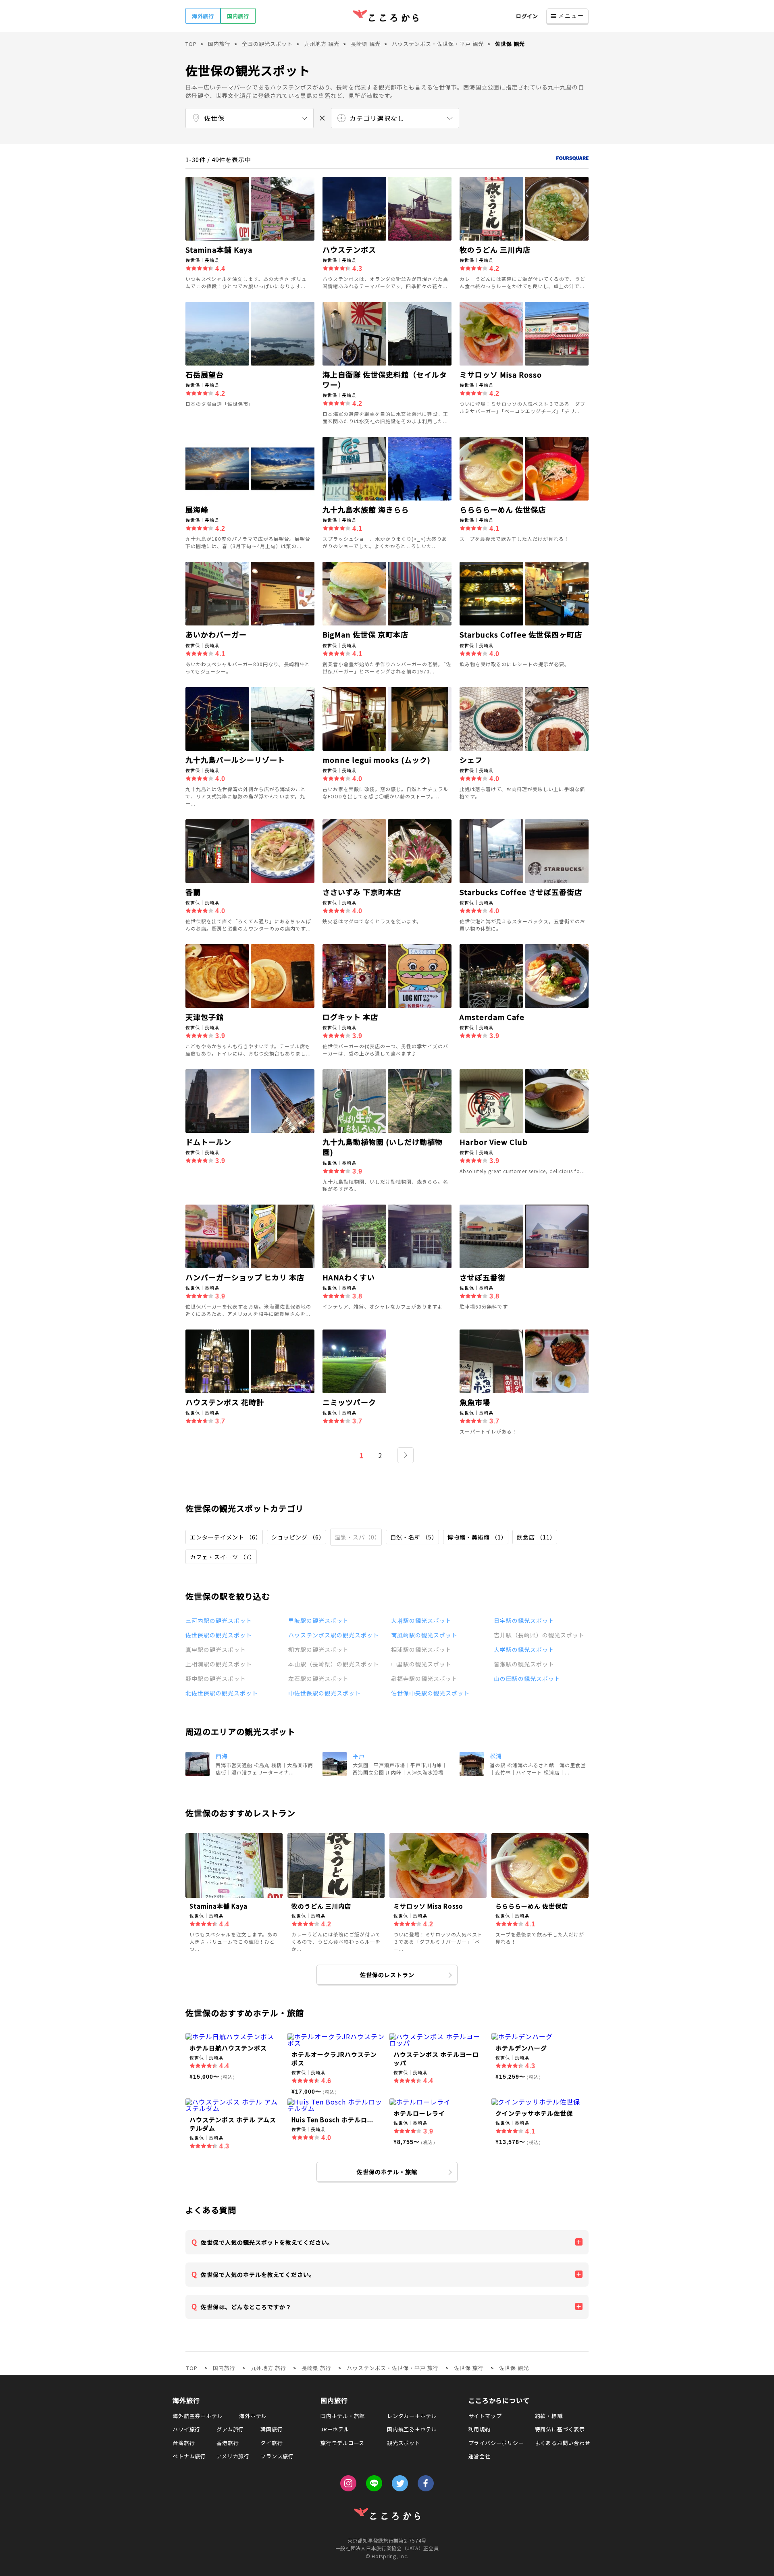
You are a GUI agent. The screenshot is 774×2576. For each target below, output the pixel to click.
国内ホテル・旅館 (343, 2416)
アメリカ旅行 (233, 2456)
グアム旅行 (230, 2429)
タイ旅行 (272, 2443)
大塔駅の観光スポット (421, 1620)
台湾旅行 (184, 2443)
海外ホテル (253, 2416)
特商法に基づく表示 (560, 2429)
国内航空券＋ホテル (412, 2429)
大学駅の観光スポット (524, 1649)
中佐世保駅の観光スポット (325, 1693)
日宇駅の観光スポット (524, 1620)
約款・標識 (549, 2416)
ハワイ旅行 (186, 2429)
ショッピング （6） (298, 1537)
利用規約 (480, 2429)
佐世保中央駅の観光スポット (430, 1693)
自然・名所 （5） (414, 1537)
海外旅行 (203, 16)
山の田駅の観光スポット (527, 1679)
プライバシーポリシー (496, 2443)
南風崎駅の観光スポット (424, 1635)
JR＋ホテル (335, 2429)
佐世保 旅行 (469, 2368)
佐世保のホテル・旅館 (387, 2172)
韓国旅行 (272, 2429)
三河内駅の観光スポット (219, 1620)
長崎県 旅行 (316, 2368)
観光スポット (404, 2443)
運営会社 (480, 2456)
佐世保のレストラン (387, 1975)
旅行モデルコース (342, 2443)
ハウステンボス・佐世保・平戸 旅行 (393, 2368)
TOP (192, 2368)
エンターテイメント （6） (226, 1537)
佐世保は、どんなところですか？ (246, 2307)
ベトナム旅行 (189, 2456)
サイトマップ (485, 2416)
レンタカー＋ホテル (412, 2416)
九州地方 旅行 (268, 2368)
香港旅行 (228, 2443)
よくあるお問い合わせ (563, 2443)
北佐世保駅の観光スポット (222, 1693)
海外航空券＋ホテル (198, 2416)
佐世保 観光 (514, 2368)
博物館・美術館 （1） (477, 1537)
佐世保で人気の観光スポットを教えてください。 (267, 2242)
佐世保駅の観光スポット (219, 1635)
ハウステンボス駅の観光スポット (334, 1635)
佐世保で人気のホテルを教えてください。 (258, 2275)
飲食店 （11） (536, 1537)
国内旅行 (238, 16)
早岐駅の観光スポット (318, 1620)
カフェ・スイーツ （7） (223, 1557)
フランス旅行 (277, 2456)
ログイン (527, 16)
